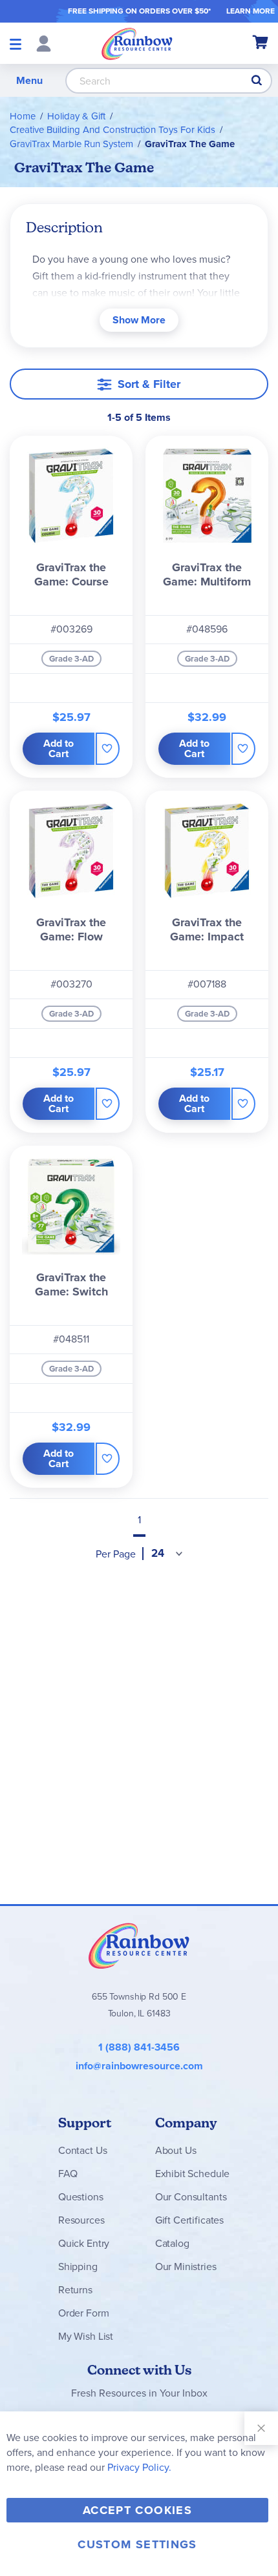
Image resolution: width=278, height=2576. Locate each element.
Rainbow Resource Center (139, 1945)
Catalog (172, 2243)
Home (23, 116)
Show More (139, 320)
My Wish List (86, 2336)
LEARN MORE (251, 11)
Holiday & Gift (76, 116)
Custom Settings (137, 2544)
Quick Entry (84, 2243)
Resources (81, 2220)
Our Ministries (186, 2267)
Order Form (83, 2313)
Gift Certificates (189, 2220)
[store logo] (137, 43)
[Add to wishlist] (108, 749)
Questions (81, 2197)
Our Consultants (191, 2197)
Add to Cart (59, 748)
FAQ (68, 2174)
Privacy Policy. (139, 2467)
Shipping (78, 2267)
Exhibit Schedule (192, 2174)
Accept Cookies (137, 2510)
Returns (75, 2290)
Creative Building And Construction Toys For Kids (112, 130)
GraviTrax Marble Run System (71, 144)
